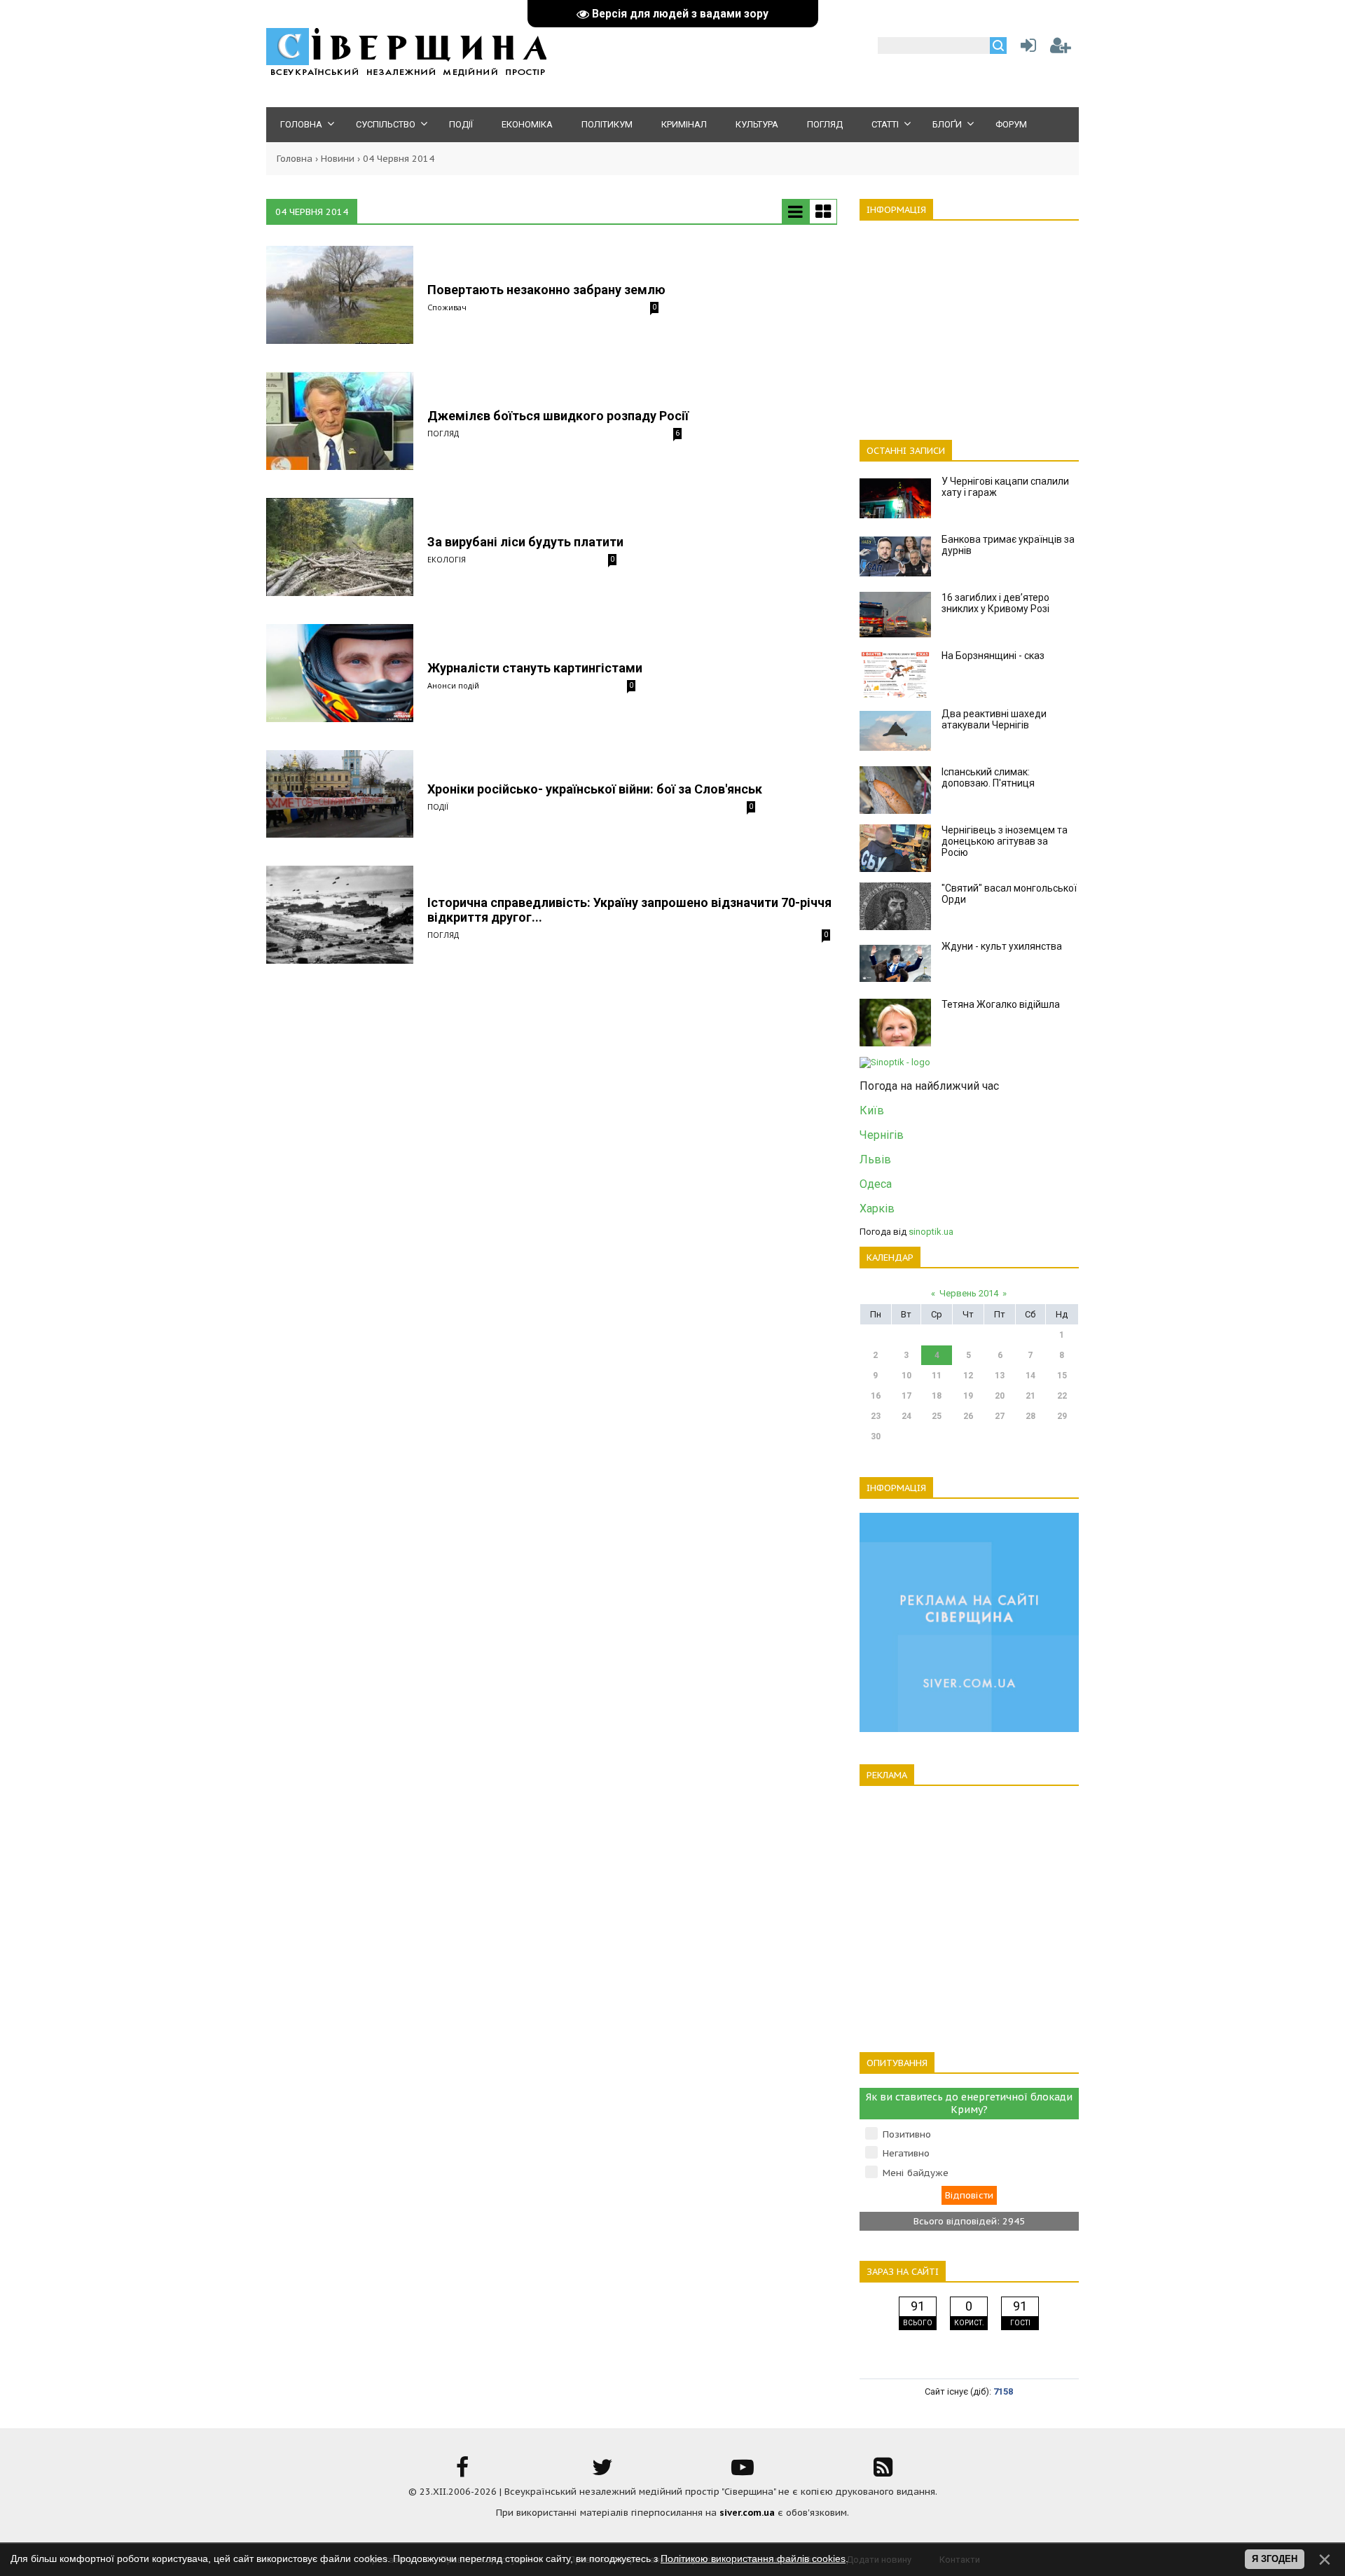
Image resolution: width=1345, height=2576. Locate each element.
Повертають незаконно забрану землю (546, 290)
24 (906, 1416)
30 (876, 1436)
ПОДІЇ (438, 806)
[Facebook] (462, 2472)
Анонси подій (453, 685)
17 (906, 1396)
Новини (338, 159)
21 (1030, 1396)
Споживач (447, 307)
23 (876, 1416)
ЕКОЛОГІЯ (447, 559)
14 (1030, 1376)
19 (968, 1396)
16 (876, 1396)
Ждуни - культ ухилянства (1002, 946)
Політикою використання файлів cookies (753, 2558)
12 (968, 1376)
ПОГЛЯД (443, 433)
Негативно (906, 2153)
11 (937, 1376)
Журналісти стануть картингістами (535, 668)
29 (1062, 1416)
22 (1062, 1396)
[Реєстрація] (1061, 49)
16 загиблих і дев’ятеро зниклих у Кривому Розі (995, 603)
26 (968, 1416)
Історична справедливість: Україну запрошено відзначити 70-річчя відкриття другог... (629, 910)
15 (1062, 1376)
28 (1030, 1416)
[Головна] (406, 74)
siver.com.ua (747, 2513)
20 (1000, 1396)
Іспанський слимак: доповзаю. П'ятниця (988, 777)
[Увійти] (1026, 49)
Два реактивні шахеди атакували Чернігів (994, 719)
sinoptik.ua (931, 1232)
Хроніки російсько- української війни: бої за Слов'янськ (595, 789)
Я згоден (1275, 2559)
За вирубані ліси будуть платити (525, 542)
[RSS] (883, 2472)
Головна (295, 159)
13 (1000, 1376)
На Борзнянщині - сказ (993, 656)
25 (937, 1416)
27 (1000, 1416)
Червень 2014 (969, 1293)
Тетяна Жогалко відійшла (1001, 1004)
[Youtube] (743, 2472)
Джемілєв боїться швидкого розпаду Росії (558, 416)
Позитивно (907, 2134)
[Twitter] (602, 2472)
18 (937, 1396)
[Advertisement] (969, 322)
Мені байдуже (916, 2173)
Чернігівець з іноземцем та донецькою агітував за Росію (1005, 841)
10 (906, 1376)
